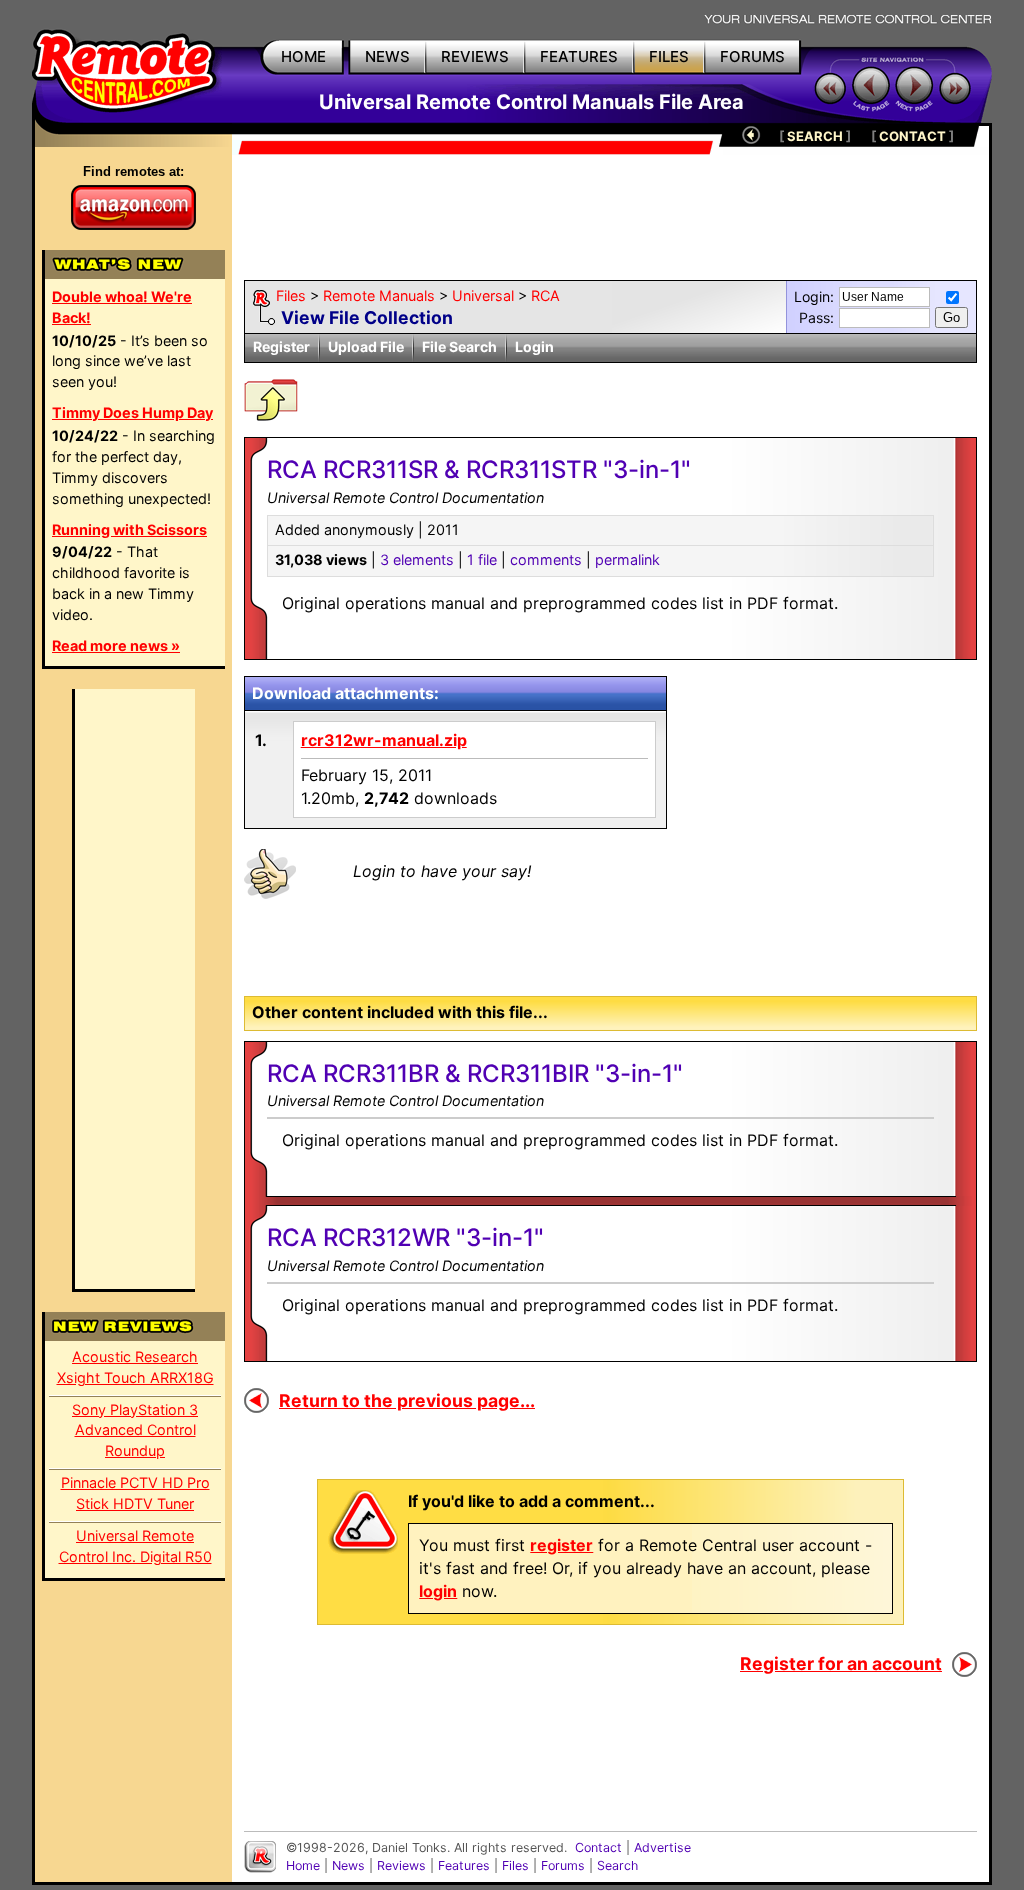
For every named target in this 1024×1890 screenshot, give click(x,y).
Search (617, 1865)
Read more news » (116, 645)
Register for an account (841, 1663)
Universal (483, 295)
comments (546, 559)
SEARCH (815, 136)
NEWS (387, 56)
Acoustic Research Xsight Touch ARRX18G (135, 1367)
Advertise (662, 1847)
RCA (545, 295)
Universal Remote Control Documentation (405, 1100)
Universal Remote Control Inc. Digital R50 (135, 1546)
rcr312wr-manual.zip (384, 740)
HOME (303, 56)
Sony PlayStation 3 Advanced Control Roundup (135, 1430)
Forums (563, 1865)
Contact (598, 1847)
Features (464, 1865)
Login (534, 346)
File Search (459, 346)
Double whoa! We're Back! (122, 307)
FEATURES (579, 56)
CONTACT (912, 136)
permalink (627, 559)
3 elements (417, 559)
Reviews (401, 1865)
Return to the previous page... (407, 1400)
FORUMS (752, 56)
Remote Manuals (379, 295)
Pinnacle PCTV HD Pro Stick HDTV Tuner (135, 1493)
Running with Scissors (129, 529)
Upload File (366, 346)
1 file (482, 559)
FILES (669, 56)
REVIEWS (475, 56)
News (348, 1865)
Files (291, 295)
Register (281, 346)
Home (303, 1865)
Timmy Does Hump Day (132, 412)
